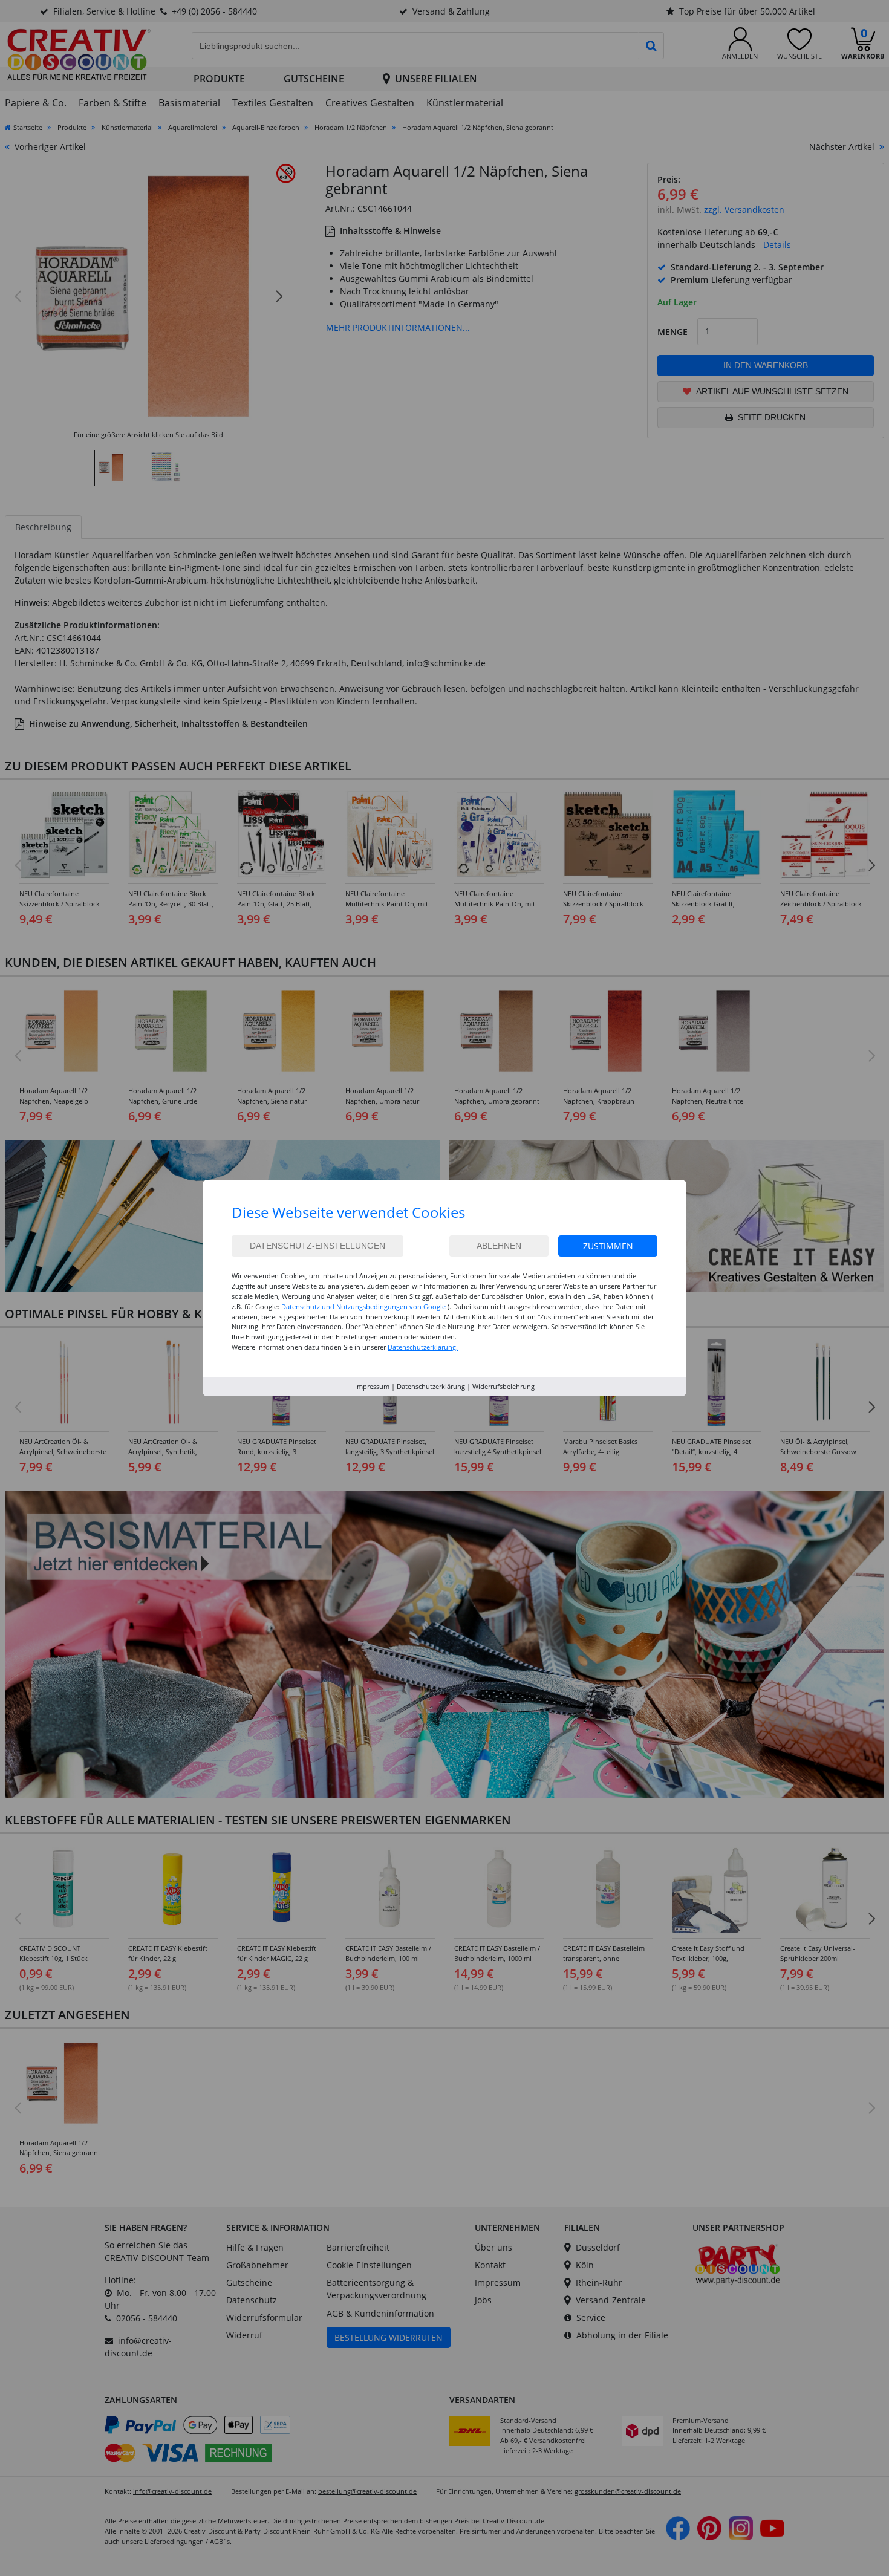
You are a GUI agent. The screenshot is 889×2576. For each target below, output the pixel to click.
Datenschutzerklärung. (423, 1347)
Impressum (372, 1386)
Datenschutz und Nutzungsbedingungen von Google (363, 1306)
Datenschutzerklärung (431, 1386)
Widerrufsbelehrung (503, 1386)
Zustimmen (608, 1246)
